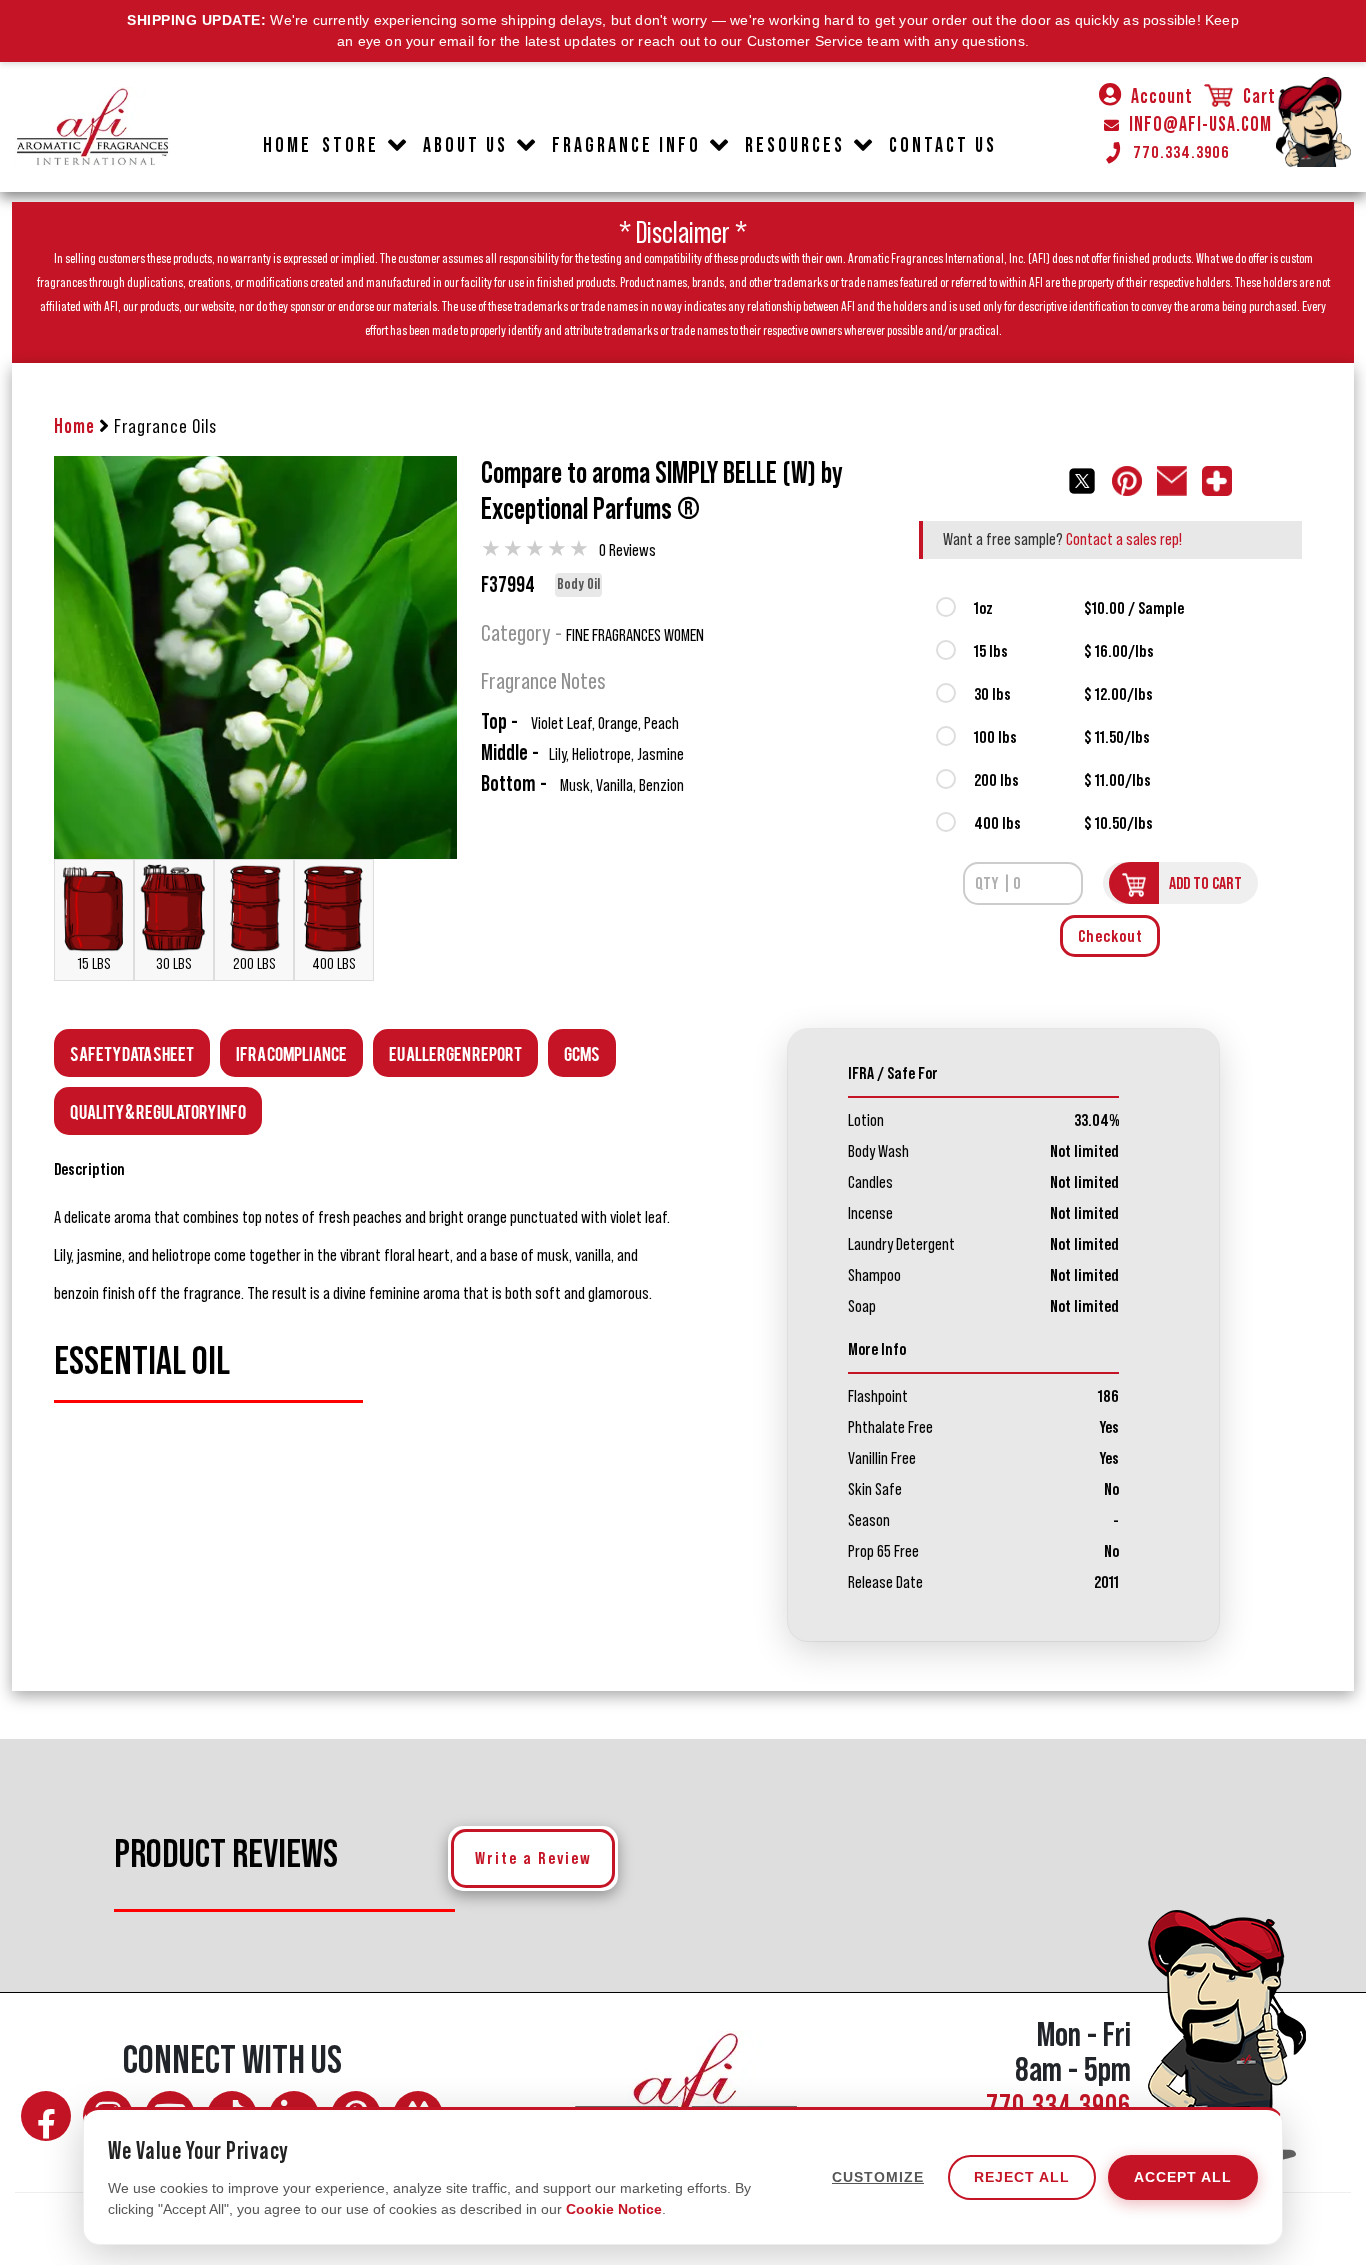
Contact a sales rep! (1124, 539)
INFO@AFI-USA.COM (1200, 125)
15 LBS (94, 964)
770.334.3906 (1181, 152)
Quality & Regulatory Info (158, 1110)
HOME (287, 146)
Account (1162, 97)
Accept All (1183, 2177)
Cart (1257, 97)
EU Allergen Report (455, 1052)
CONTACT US (943, 146)
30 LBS (174, 964)
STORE (350, 146)
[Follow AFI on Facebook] (46, 2116)
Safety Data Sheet (132, 1052)
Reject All (1022, 2177)
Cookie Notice (614, 2209)
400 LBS (334, 964)
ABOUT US (465, 146)
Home (74, 427)
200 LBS (254, 964)
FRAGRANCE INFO (626, 146)
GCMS (582, 1052)
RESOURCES (795, 146)
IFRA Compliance (291, 1052)
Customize (878, 2177)
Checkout (1110, 936)
